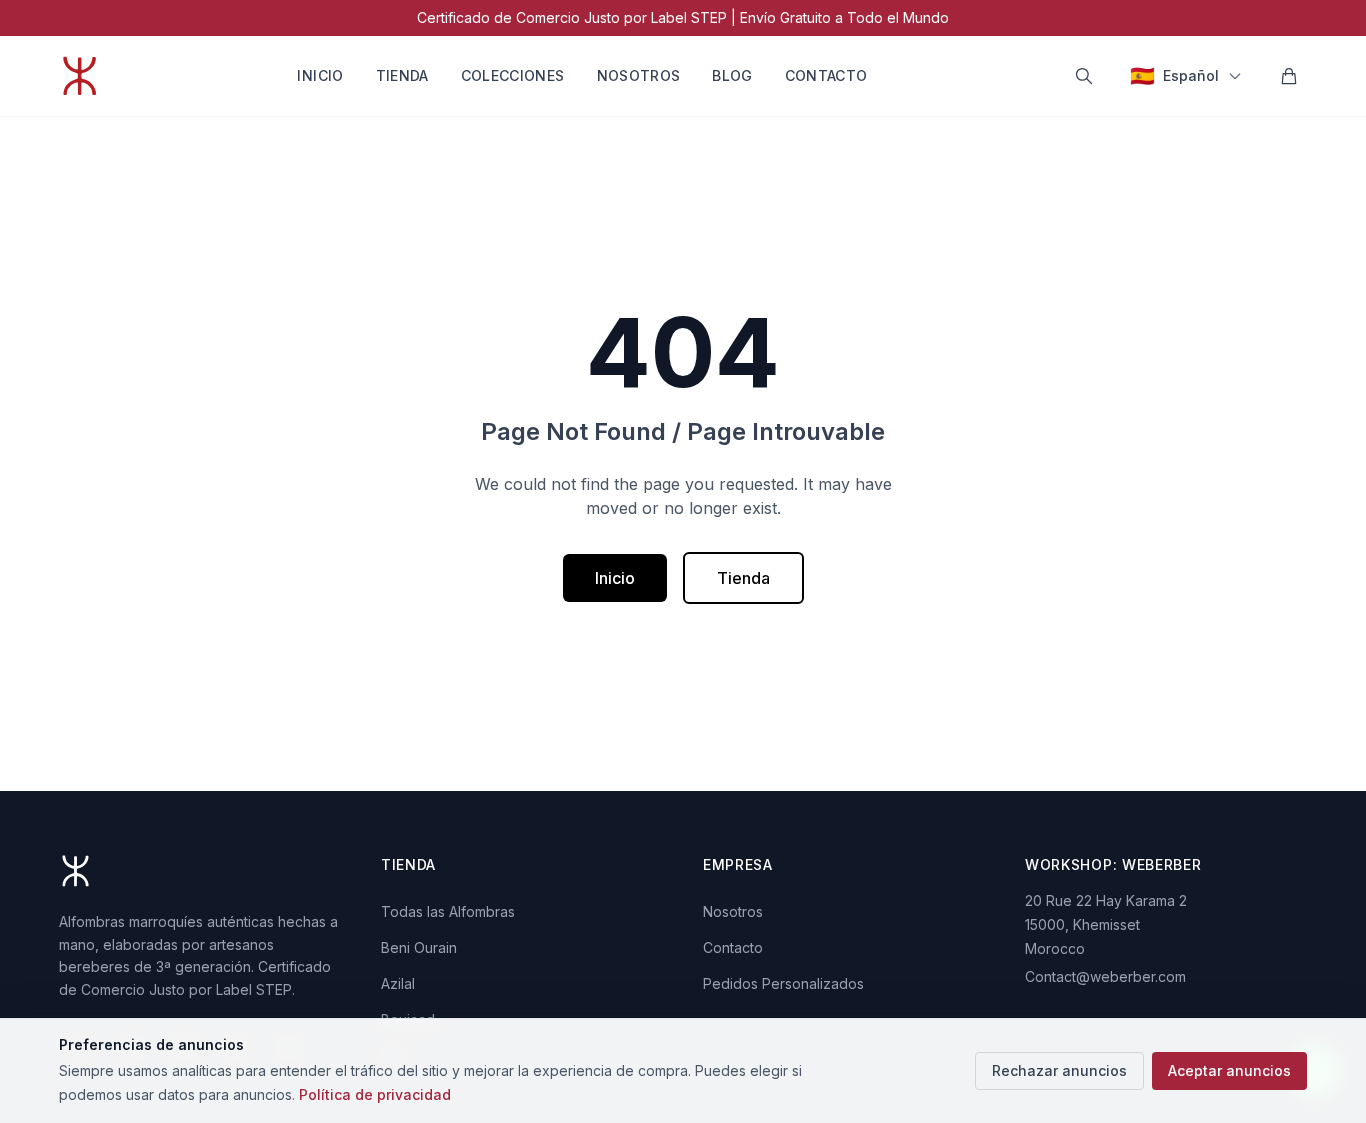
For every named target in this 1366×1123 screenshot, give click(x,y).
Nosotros (639, 75)
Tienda (402, 75)
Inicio (320, 75)
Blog (732, 75)
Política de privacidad (375, 1094)
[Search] (1084, 76)
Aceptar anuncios (1229, 1070)
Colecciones (513, 75)
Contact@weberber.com (1105, 976)
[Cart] (1289, 76)
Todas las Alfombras (448, 911)
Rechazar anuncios (1059, 1070)
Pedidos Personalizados (783, 983)
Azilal (398, 983)
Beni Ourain (419, 947)
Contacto (826, 75)
